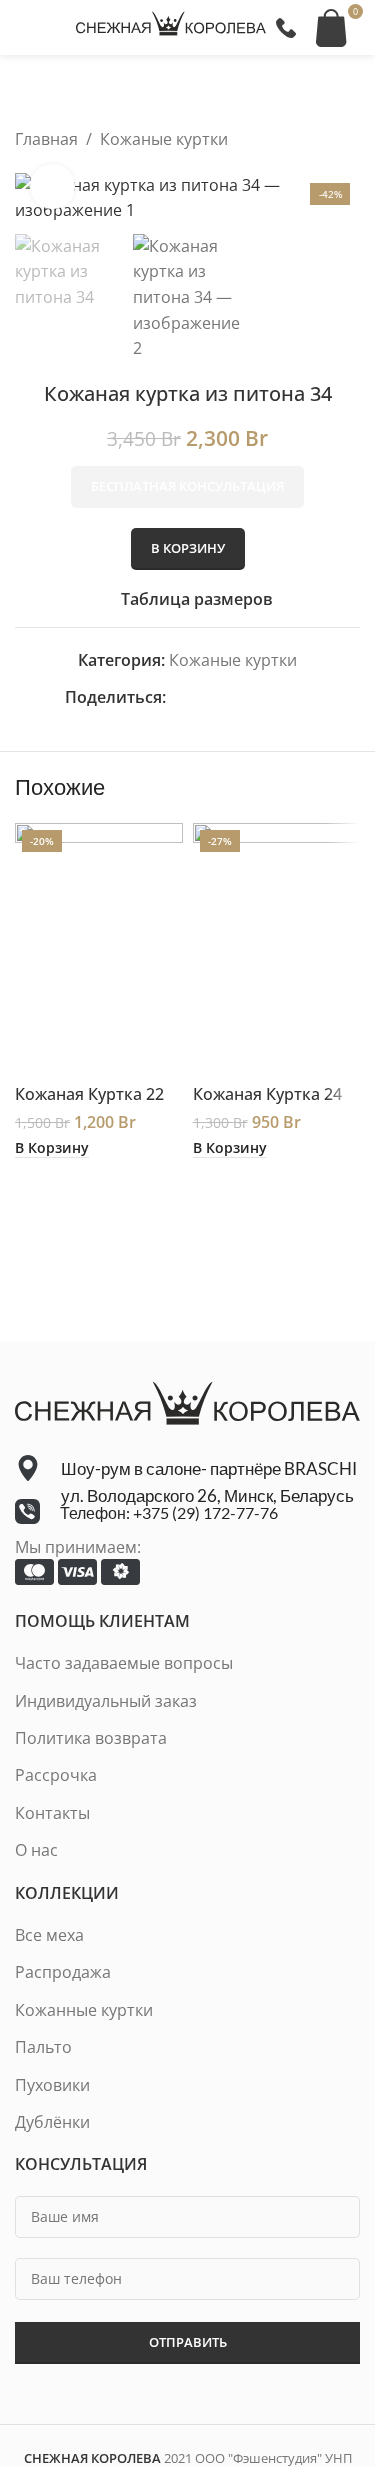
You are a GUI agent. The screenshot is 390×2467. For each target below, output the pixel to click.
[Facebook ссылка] (178, 697)
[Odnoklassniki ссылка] (226, 697)
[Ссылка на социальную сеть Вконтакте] (274, 697)
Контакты (52, 1813)
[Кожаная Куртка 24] (277, 948)
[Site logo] (171, 26)
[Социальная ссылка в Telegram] (298, 697)
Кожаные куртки (164, 139)
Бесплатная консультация (187, 486)
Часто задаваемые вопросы (124, 1663)
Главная (46, 139)
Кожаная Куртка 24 (267, 1094)
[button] (52, 1148)
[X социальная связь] (202, 697)
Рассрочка (56, 1775)
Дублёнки (52, 2122)
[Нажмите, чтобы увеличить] (52, 186)
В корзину (188, 548)
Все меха (49, 1935)
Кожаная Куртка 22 (89, 1094)
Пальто (43, 2047)
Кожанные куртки (84, 2010)
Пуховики (52, 2085)
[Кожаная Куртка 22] (99, 948)
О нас (36, 1850)
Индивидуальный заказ (106, 1701)
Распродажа (63, 1972)
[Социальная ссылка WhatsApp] (250, 697)
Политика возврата (91, 1738)
